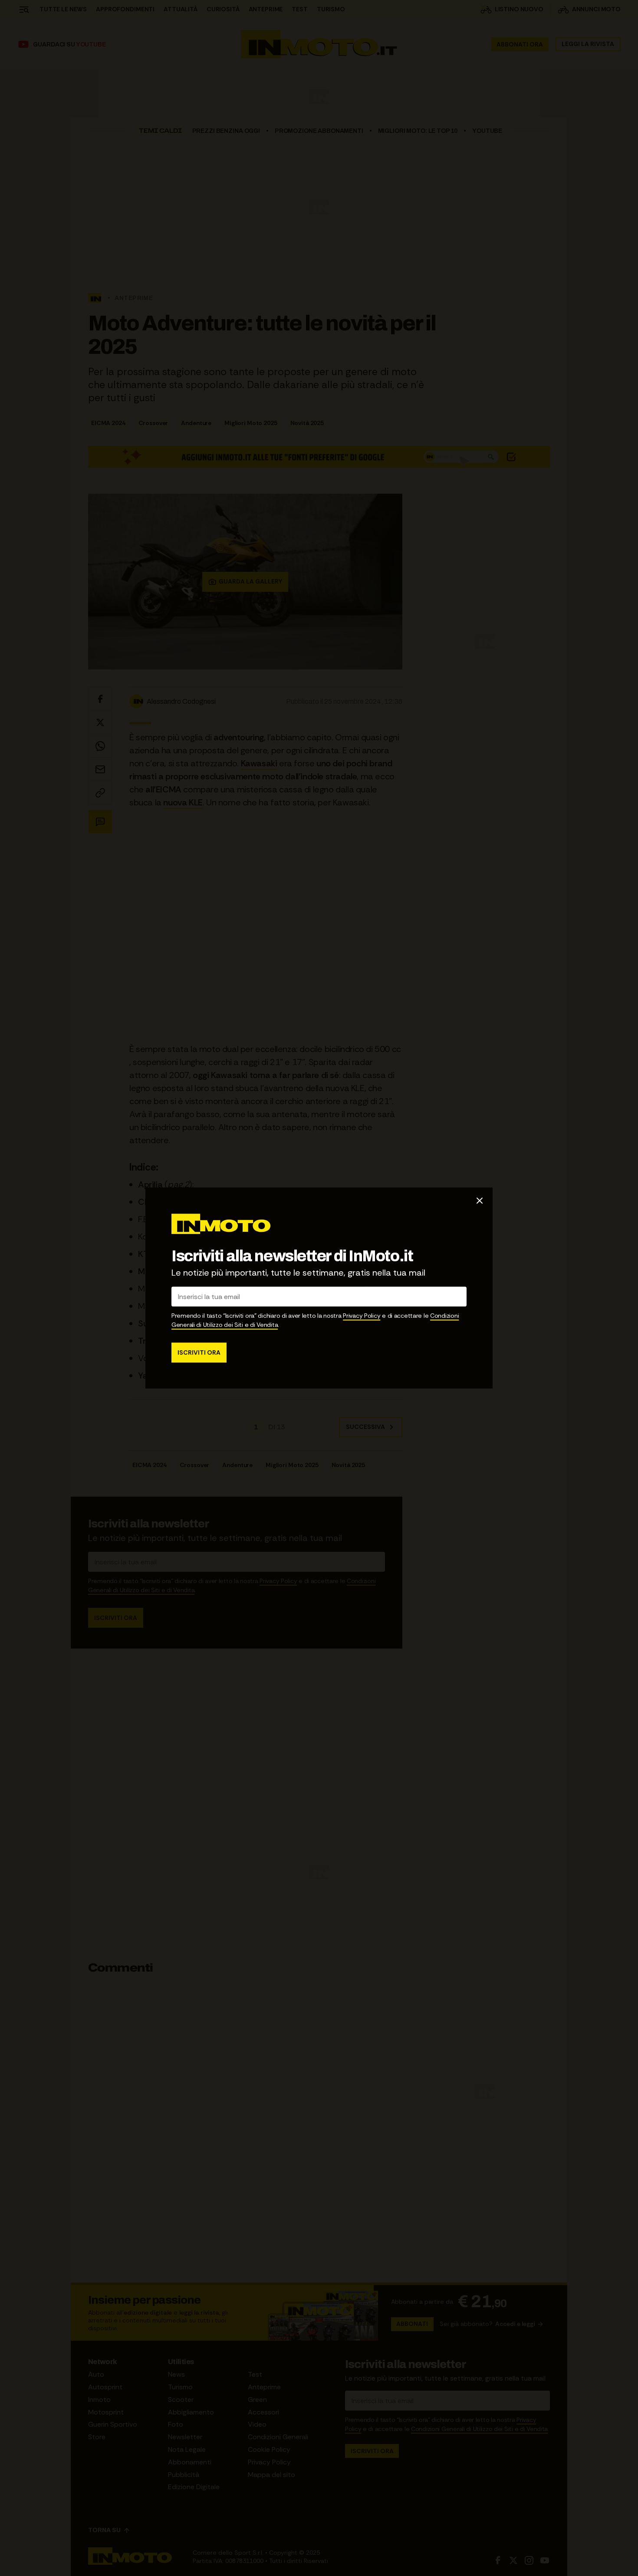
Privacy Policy (362, 1316)
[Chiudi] (480, 1201)
